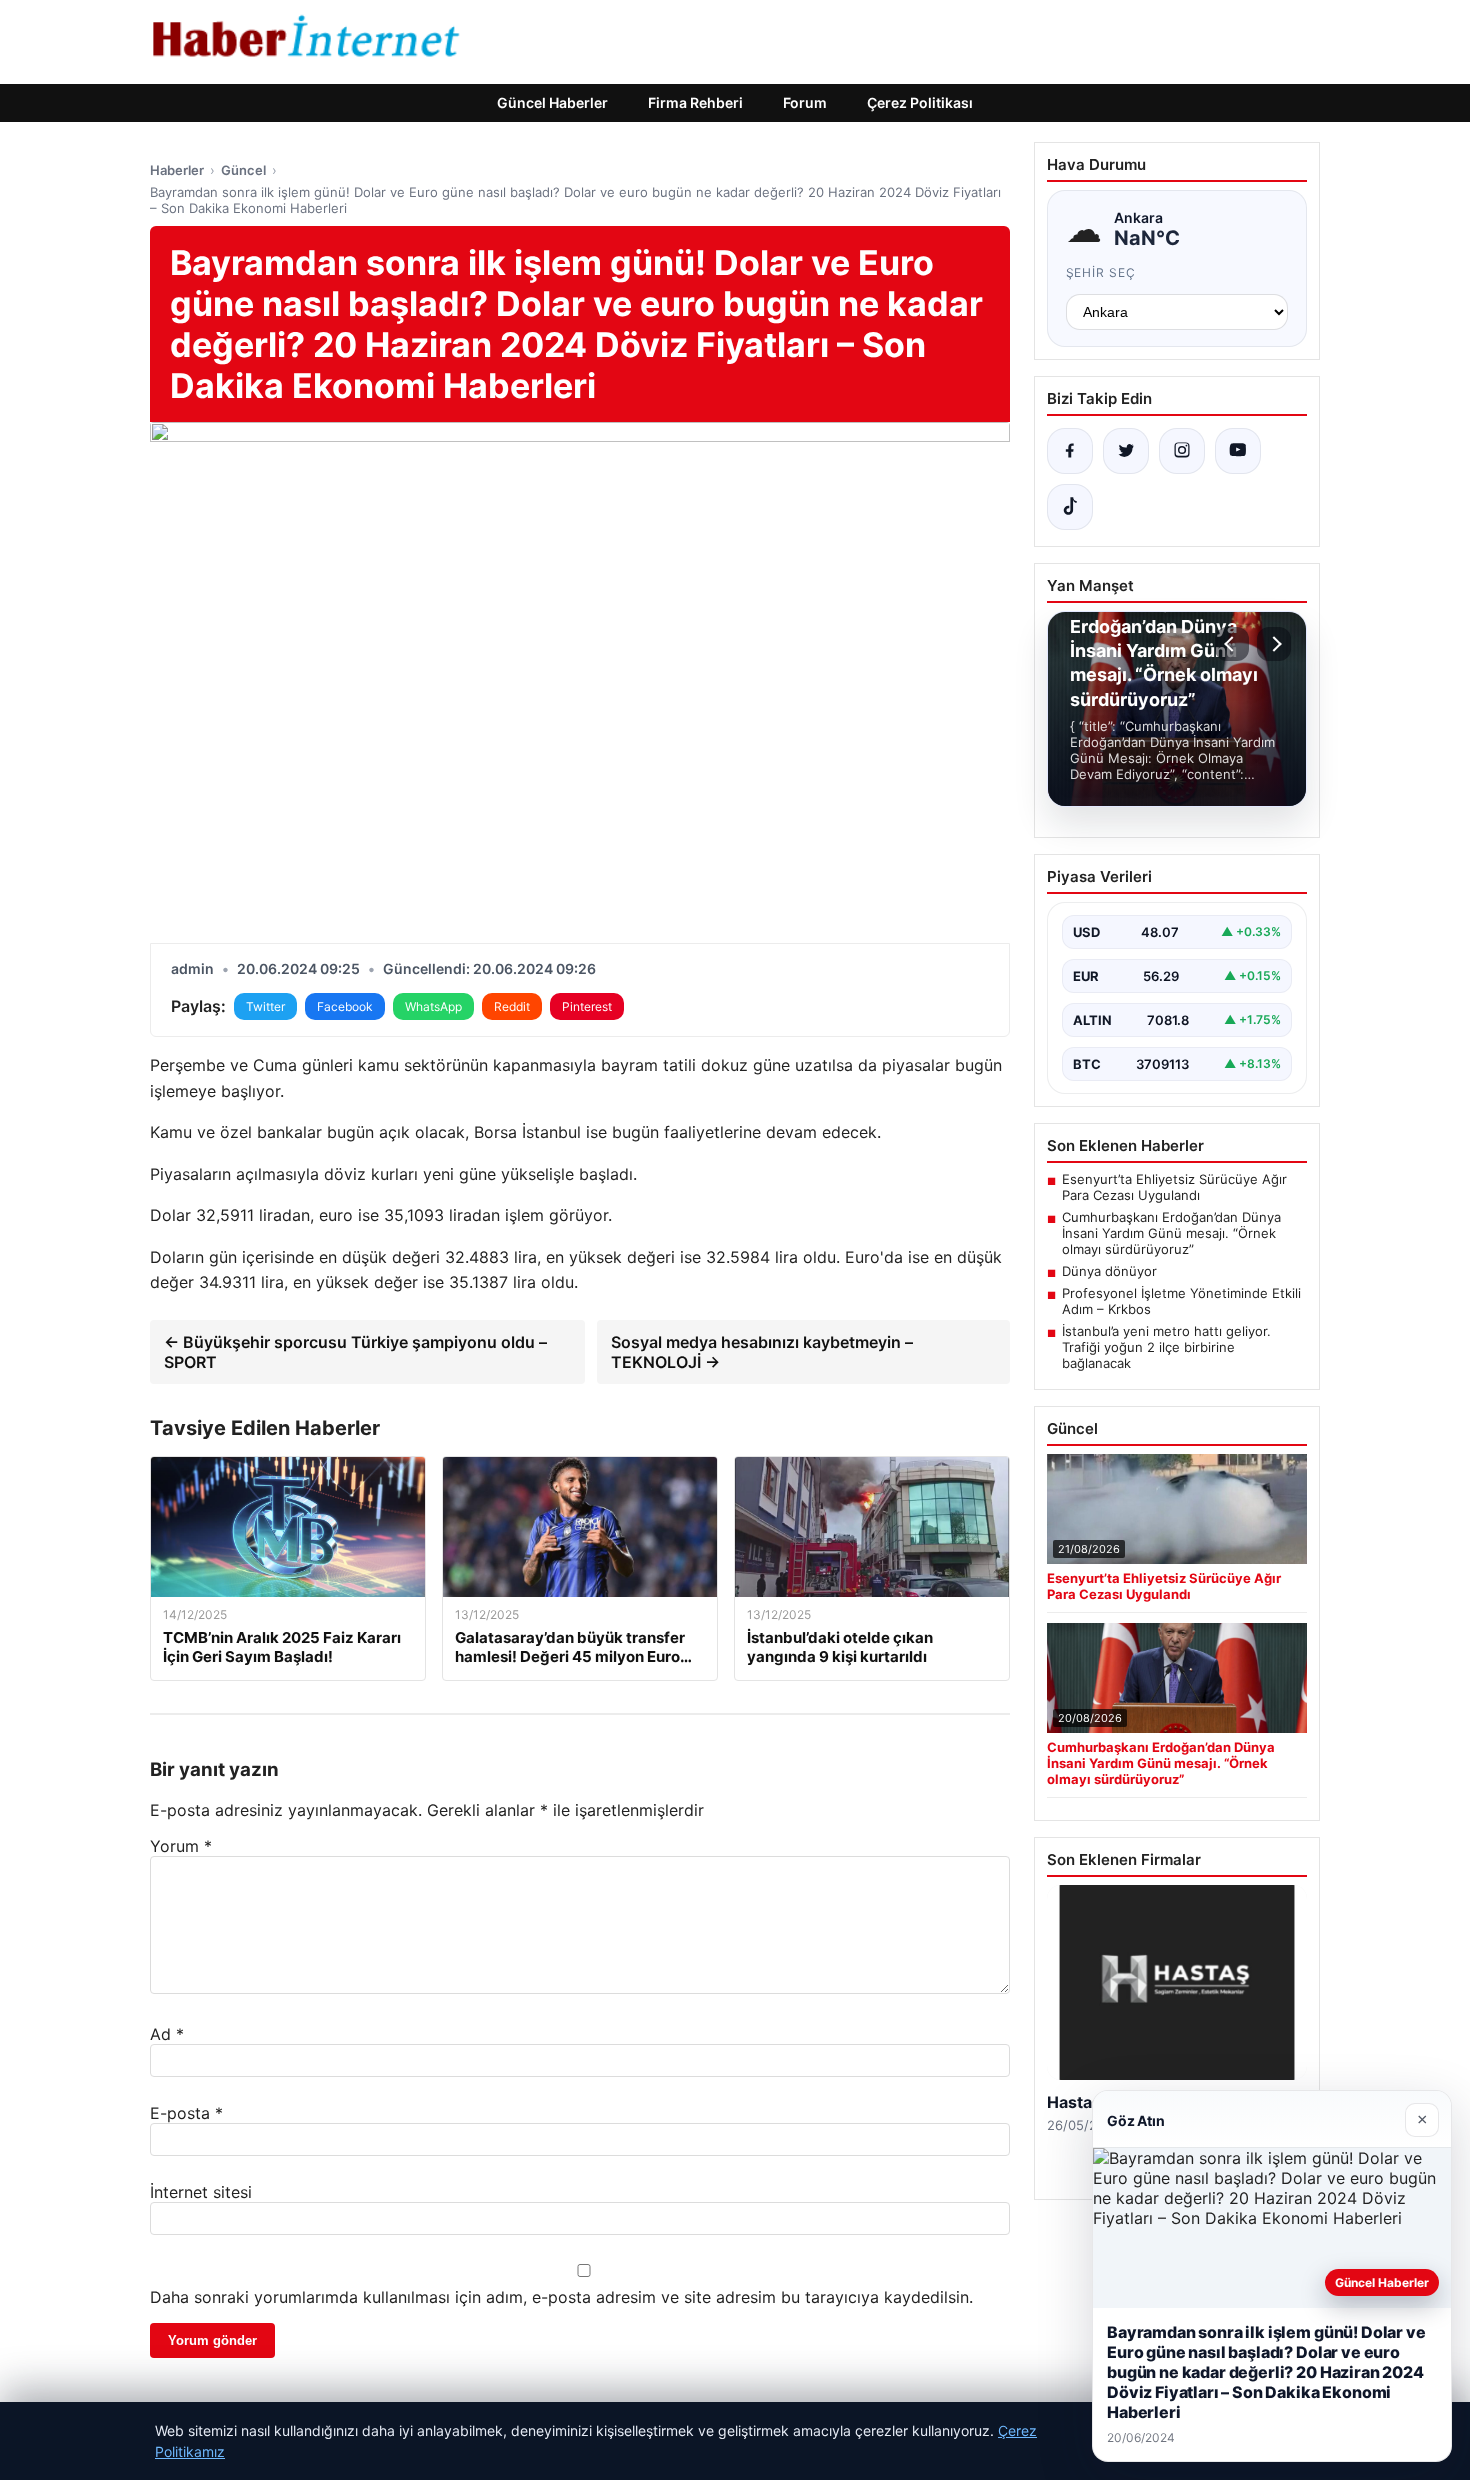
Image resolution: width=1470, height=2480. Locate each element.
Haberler (177, 170)
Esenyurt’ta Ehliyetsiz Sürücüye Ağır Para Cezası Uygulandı (1174, 1187)
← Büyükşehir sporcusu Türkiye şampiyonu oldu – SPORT (355, 1352)
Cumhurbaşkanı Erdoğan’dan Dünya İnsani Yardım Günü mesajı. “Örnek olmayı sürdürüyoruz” (1171, 1233)
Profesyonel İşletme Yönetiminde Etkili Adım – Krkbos (1181, 1301)
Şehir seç (1101, 272)
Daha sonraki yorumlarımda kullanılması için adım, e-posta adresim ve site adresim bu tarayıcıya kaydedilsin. (561, 2297)
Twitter (265, 1006)
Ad (167, 2034)
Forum (805, 102)
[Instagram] (1182, 451)
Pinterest (587, 1006)
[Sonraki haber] (1274, 644)
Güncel (243, 170)
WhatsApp (433, 1006)
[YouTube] (1238, 451)
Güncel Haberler (552, 102)
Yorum (181, 1846)
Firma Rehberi (695, 102)
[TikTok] (1070, 507)
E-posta (186, 2113)
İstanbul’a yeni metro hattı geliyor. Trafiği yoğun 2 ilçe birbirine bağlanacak (1166, 1347)
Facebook (345, 1006)
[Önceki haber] (1232, 644)
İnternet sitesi (201, 2192)
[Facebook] (1070, 451)
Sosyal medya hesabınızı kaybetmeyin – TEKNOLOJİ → (762, 1352)
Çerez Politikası (920, 102)
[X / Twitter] (1126, 451)
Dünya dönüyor (1109, 1271)
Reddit (512, 1006)
